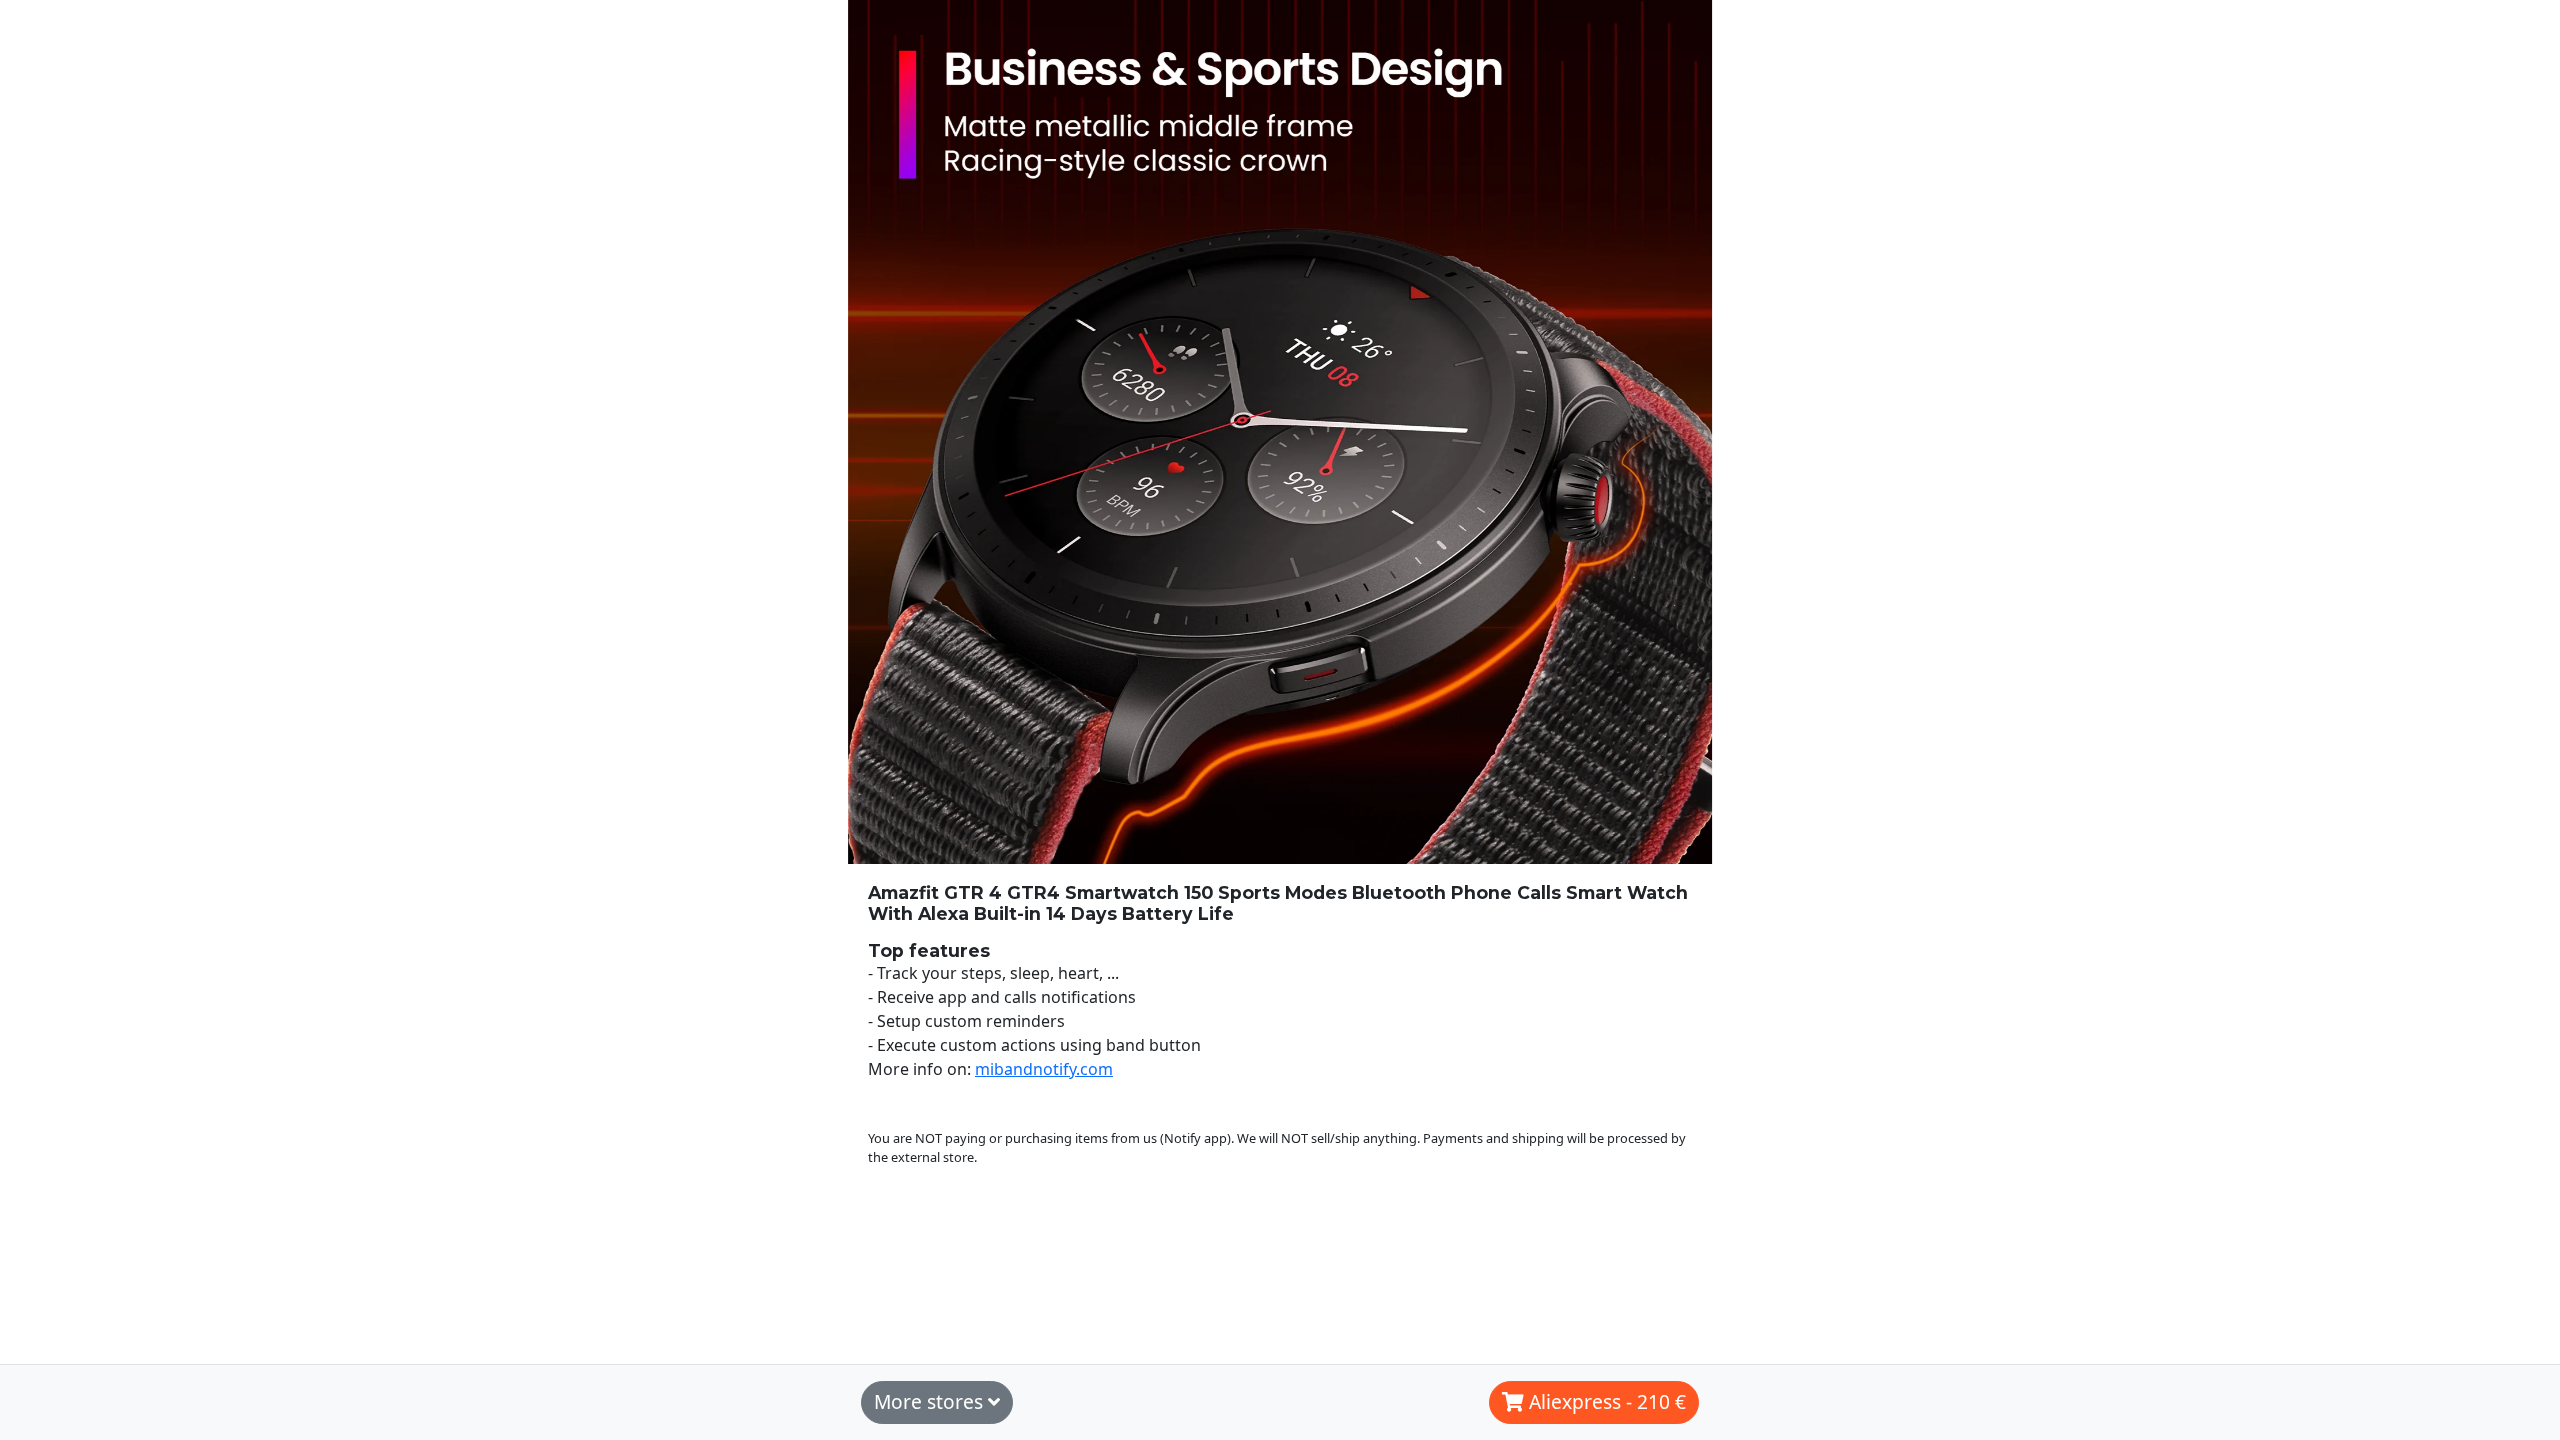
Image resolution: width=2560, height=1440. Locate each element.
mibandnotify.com (1044, 1069)
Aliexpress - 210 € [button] (1605, 1401)
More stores (931, 1401)
